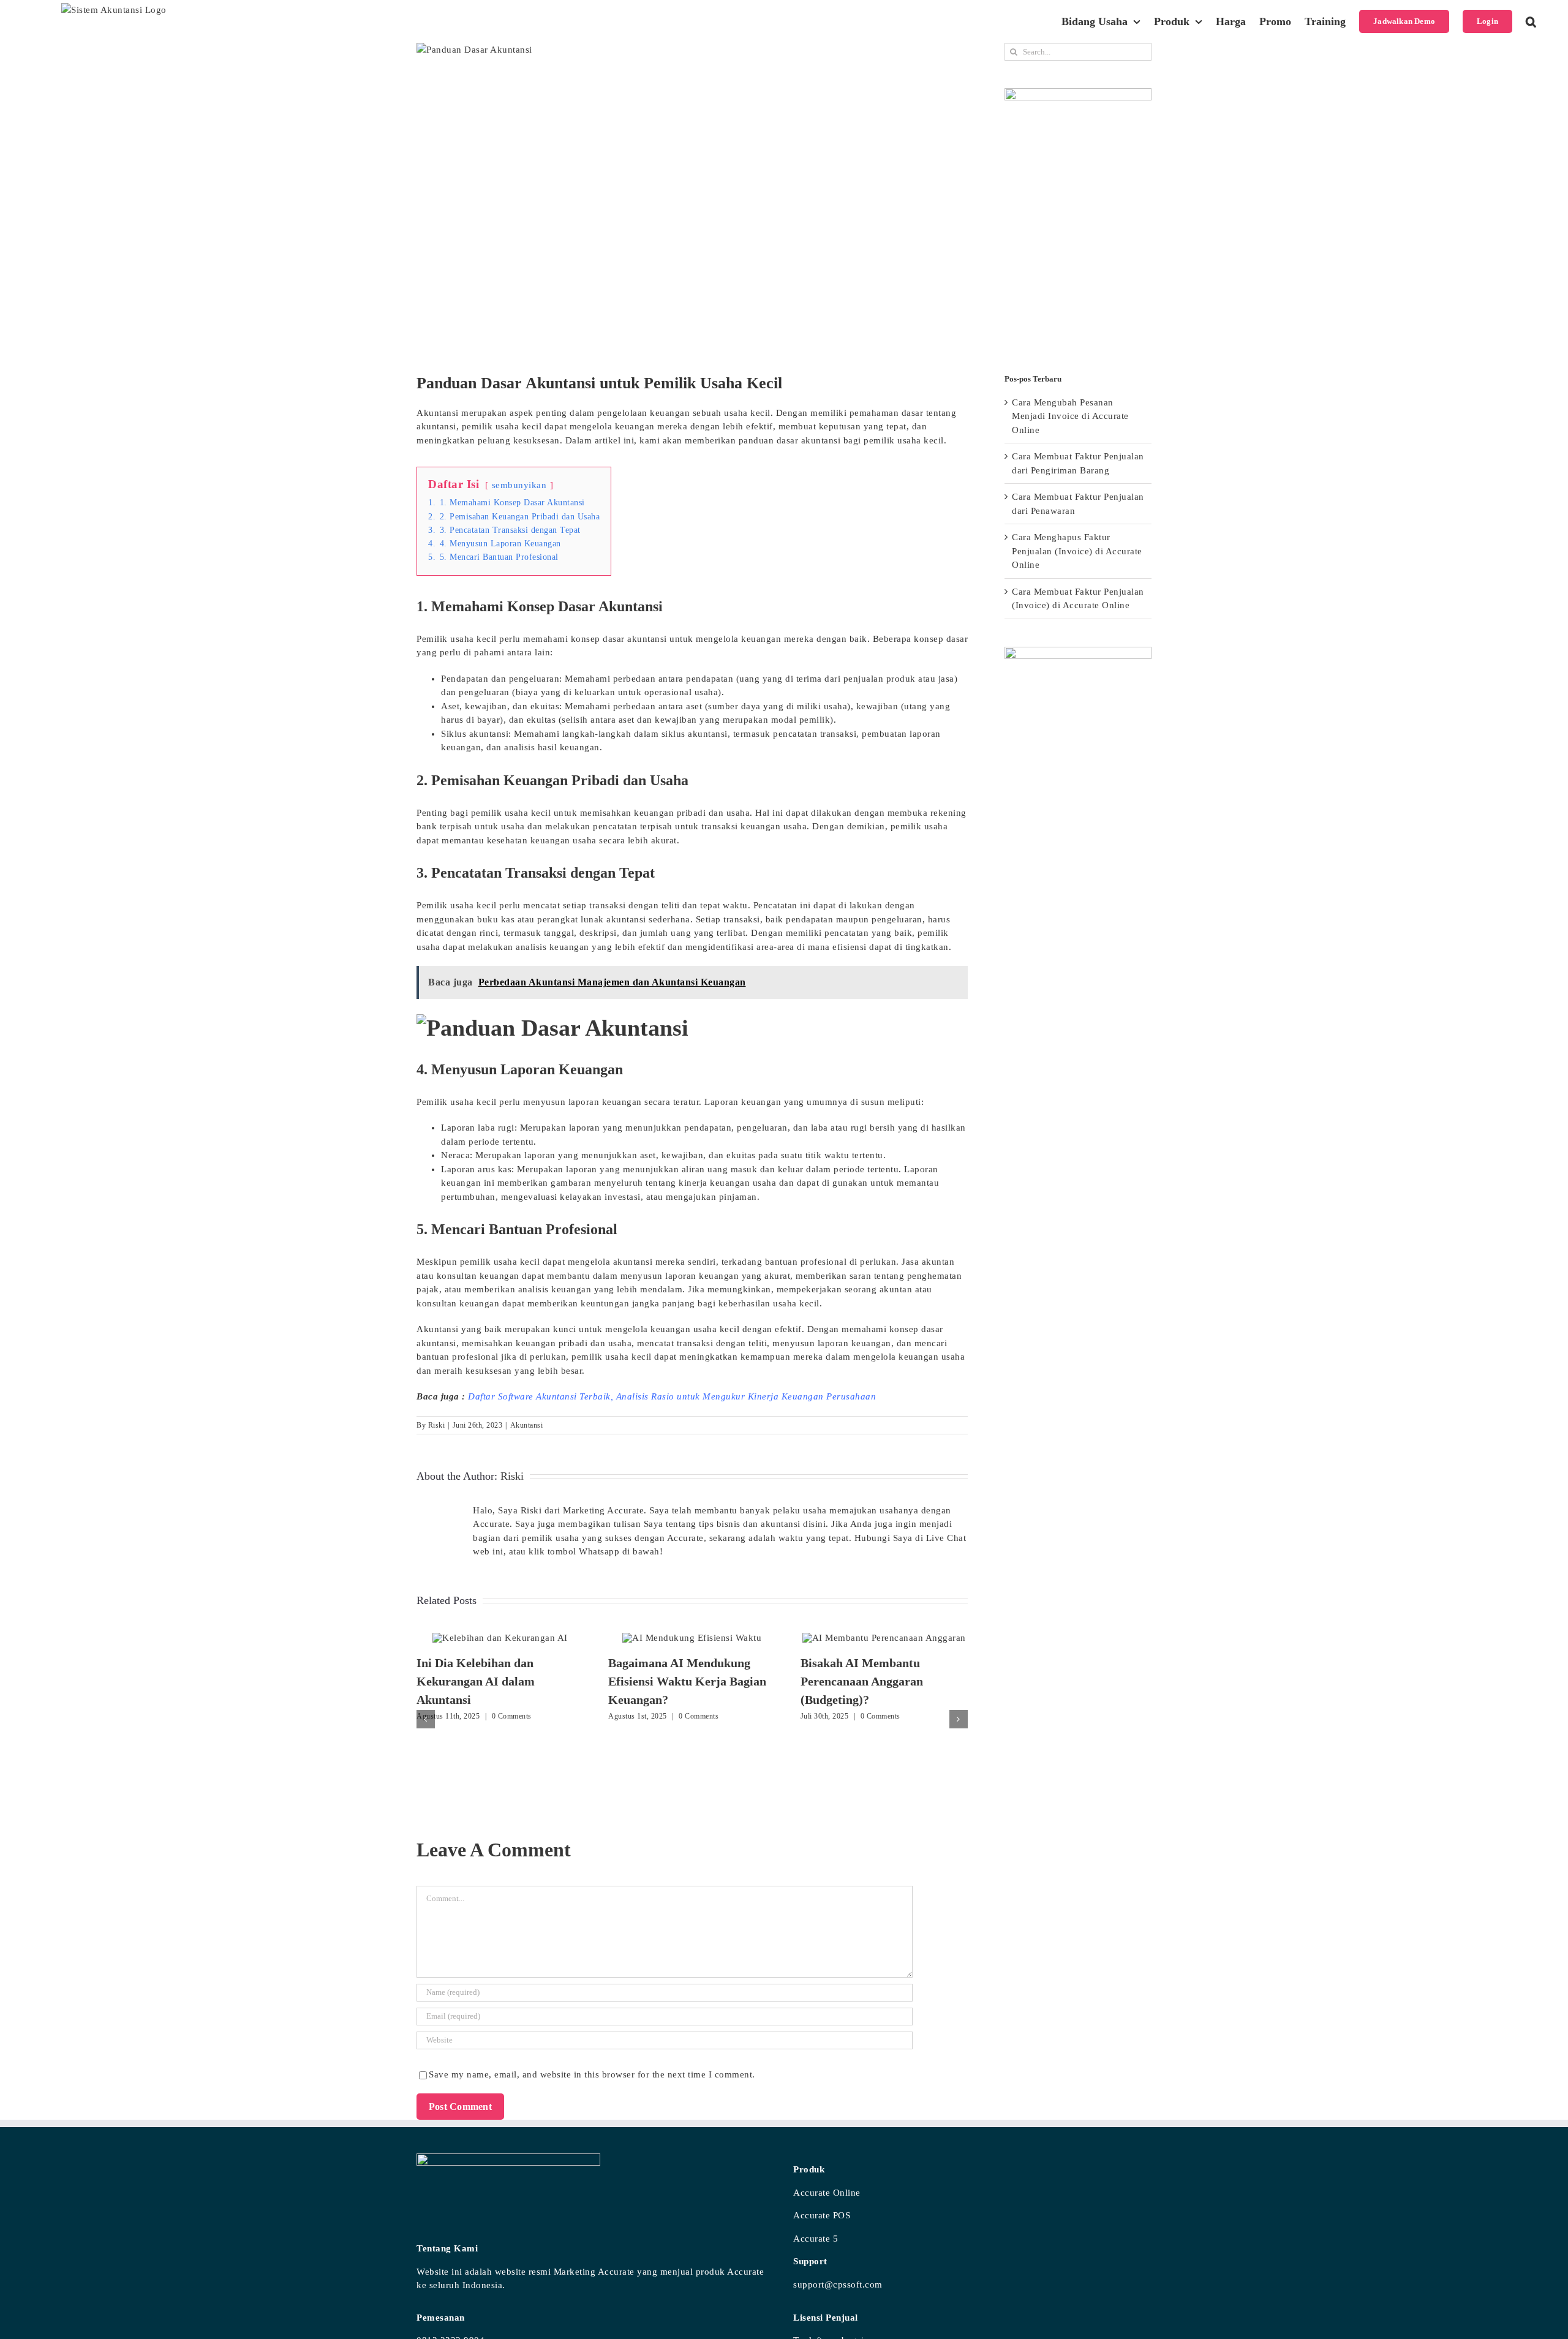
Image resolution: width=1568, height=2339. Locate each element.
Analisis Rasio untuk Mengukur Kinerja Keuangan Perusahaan (746, 1396)
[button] (1531, 21)
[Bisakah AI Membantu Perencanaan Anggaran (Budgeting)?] (884, 1638)
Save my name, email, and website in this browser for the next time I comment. (592, 2074)
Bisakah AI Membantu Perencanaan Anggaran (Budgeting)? (862, 1681)
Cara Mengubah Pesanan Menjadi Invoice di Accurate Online (1070, 416)
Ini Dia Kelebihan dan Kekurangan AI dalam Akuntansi (476, 1681)
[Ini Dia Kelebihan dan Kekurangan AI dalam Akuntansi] (500, 1638)
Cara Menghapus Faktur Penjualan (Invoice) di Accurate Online (1077, 551)
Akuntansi (527, 1425)
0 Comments (512, 1716)
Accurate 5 (816, 2239)
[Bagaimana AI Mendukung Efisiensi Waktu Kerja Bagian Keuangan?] (692, 1638)
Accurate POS (822, 2215)
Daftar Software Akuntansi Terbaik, (541, 1396)
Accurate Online (827, 2193)
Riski (437, 1425)
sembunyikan (519, 485)
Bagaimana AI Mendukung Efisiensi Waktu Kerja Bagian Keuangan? (687, 1681)
